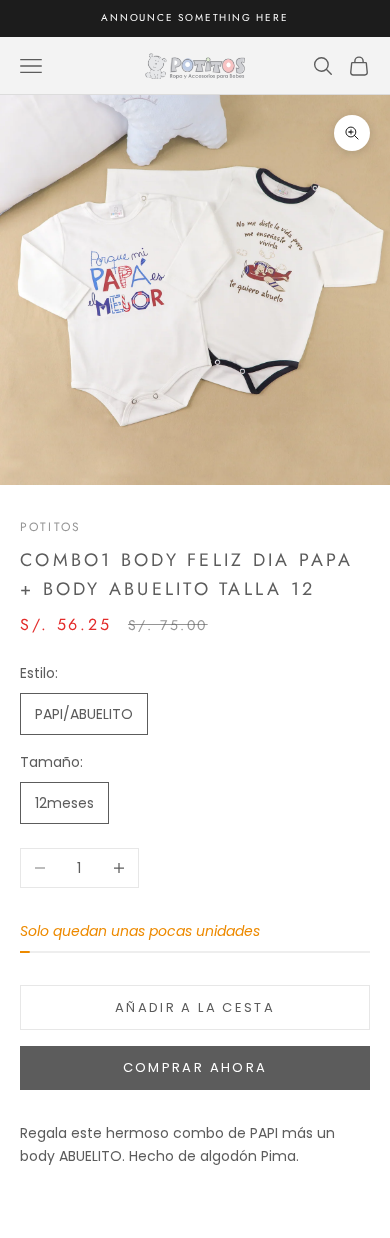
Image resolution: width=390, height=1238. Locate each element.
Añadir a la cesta (195, 1007)
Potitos (50, 527)
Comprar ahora (195, 1067)
